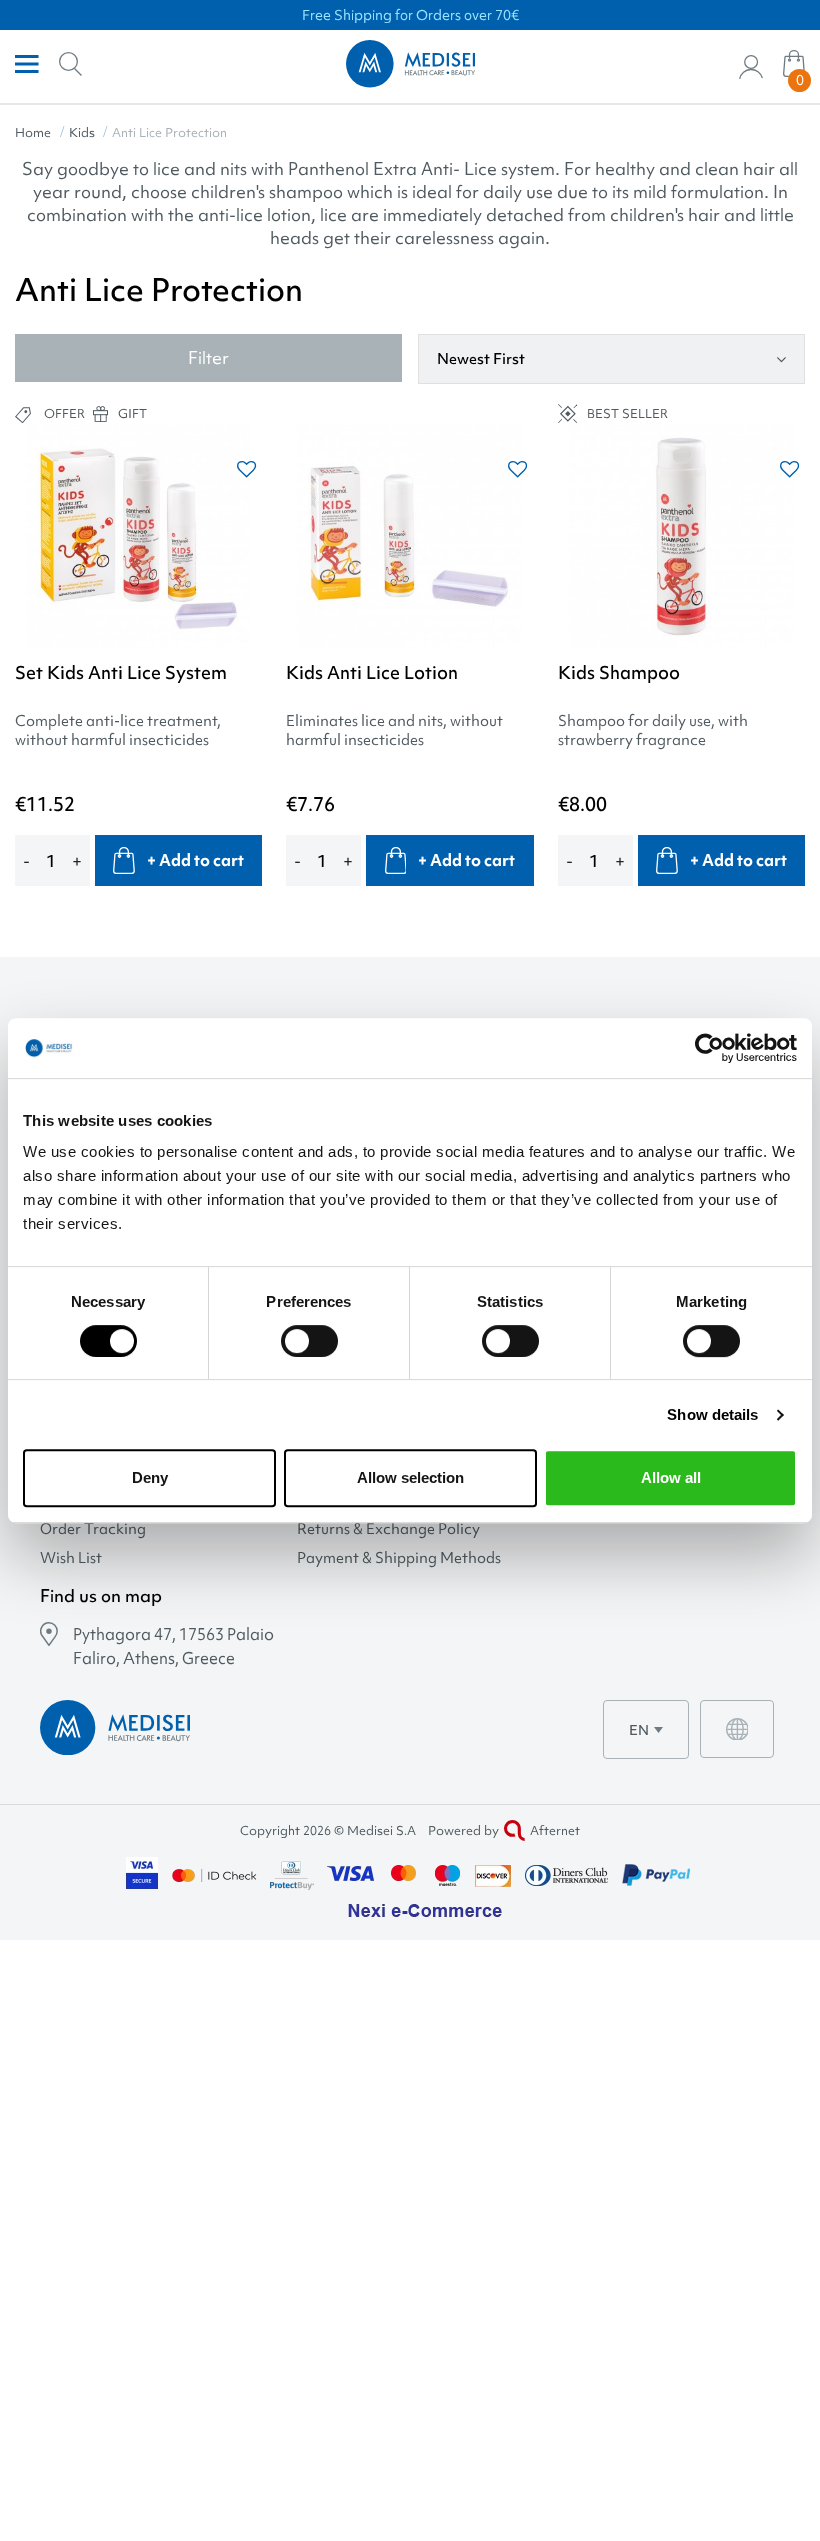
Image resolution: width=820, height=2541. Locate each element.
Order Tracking (93, 1529)
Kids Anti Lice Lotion (372, 672)
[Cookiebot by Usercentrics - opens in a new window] (709, 1048)
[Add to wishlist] (247, 470)
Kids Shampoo (619, 672)
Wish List (71, 1558)
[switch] (309, 1341)
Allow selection (410, 1477)
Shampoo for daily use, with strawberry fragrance (653, 731)
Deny (150, 1477)
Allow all (671, 1477)
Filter (208, 357)
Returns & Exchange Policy (388, 1529)
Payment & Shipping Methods (399, 1558)
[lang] (737, 1729)
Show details (712, 1414)
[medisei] (410, 64)
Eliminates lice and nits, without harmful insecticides (394, 731)
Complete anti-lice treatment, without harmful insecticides (118, 731)
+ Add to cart (195, 860)
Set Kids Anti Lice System (121, 672)
